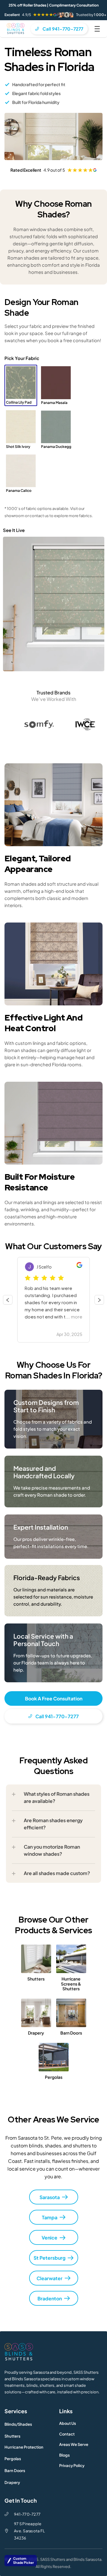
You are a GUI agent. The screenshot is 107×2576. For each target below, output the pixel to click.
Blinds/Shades (18, 2424)
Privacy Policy (72, 2466)
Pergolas (13, 2459)
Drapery (12, 2482)
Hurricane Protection (24, 2447)
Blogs (64, 2455)
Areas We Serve (74, 2444)
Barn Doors (15, 2471)
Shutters (12, 2436)
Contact (67, 2434)
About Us (68, 2423)
